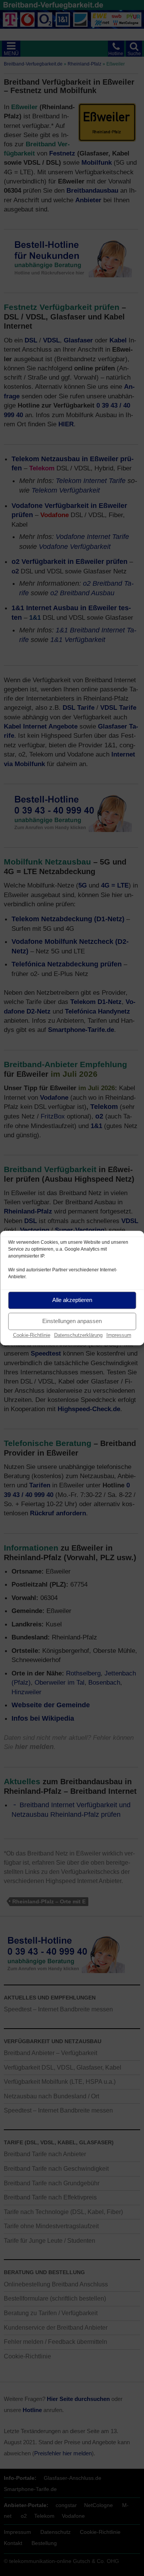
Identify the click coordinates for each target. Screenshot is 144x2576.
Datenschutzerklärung (78, 1335)
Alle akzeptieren (72, 1300)
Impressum (119, 1335)
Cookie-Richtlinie (32, 1335)
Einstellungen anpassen (72, 1321)
